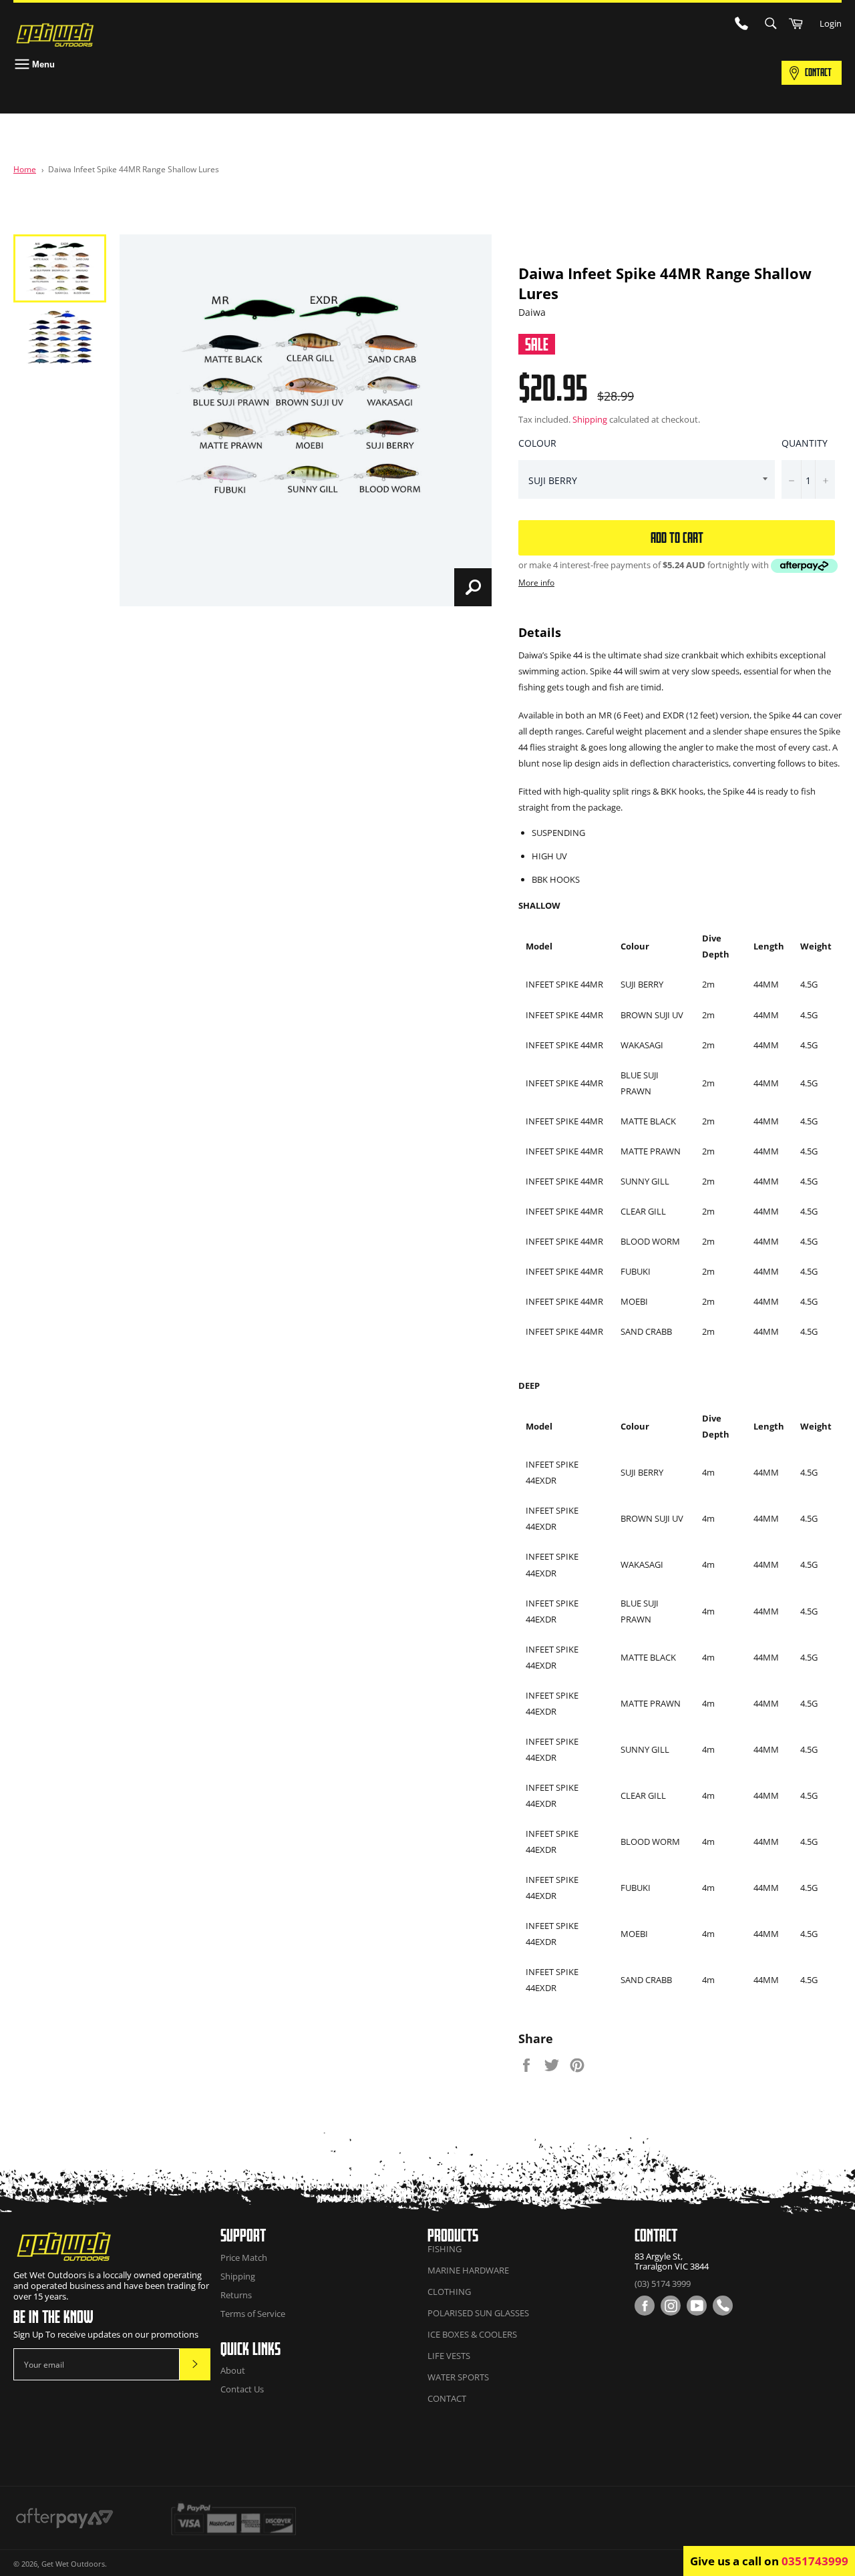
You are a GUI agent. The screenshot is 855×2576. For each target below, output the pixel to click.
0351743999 (815, 2561)
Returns (236, 2295)
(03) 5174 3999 (663, 2284)
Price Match (244, 2258)
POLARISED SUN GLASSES (478, 2313)
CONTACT (818, 72)
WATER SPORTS (458, 2377)
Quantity (805, 443)
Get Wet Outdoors (73, 2564)
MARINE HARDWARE (468, 2270)
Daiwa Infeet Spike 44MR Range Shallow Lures (134, 169)
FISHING (445, 2249)
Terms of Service (253, 2314)
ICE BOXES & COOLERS (472, 2334)
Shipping (590, 419)
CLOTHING (449, 2292)
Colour (537, 443)
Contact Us (242, 2389)
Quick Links (250, 2349)
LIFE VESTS (449, 2356)
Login (831, 23)
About (233, 2370)
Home (25, 169)
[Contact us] (723, 2306)
